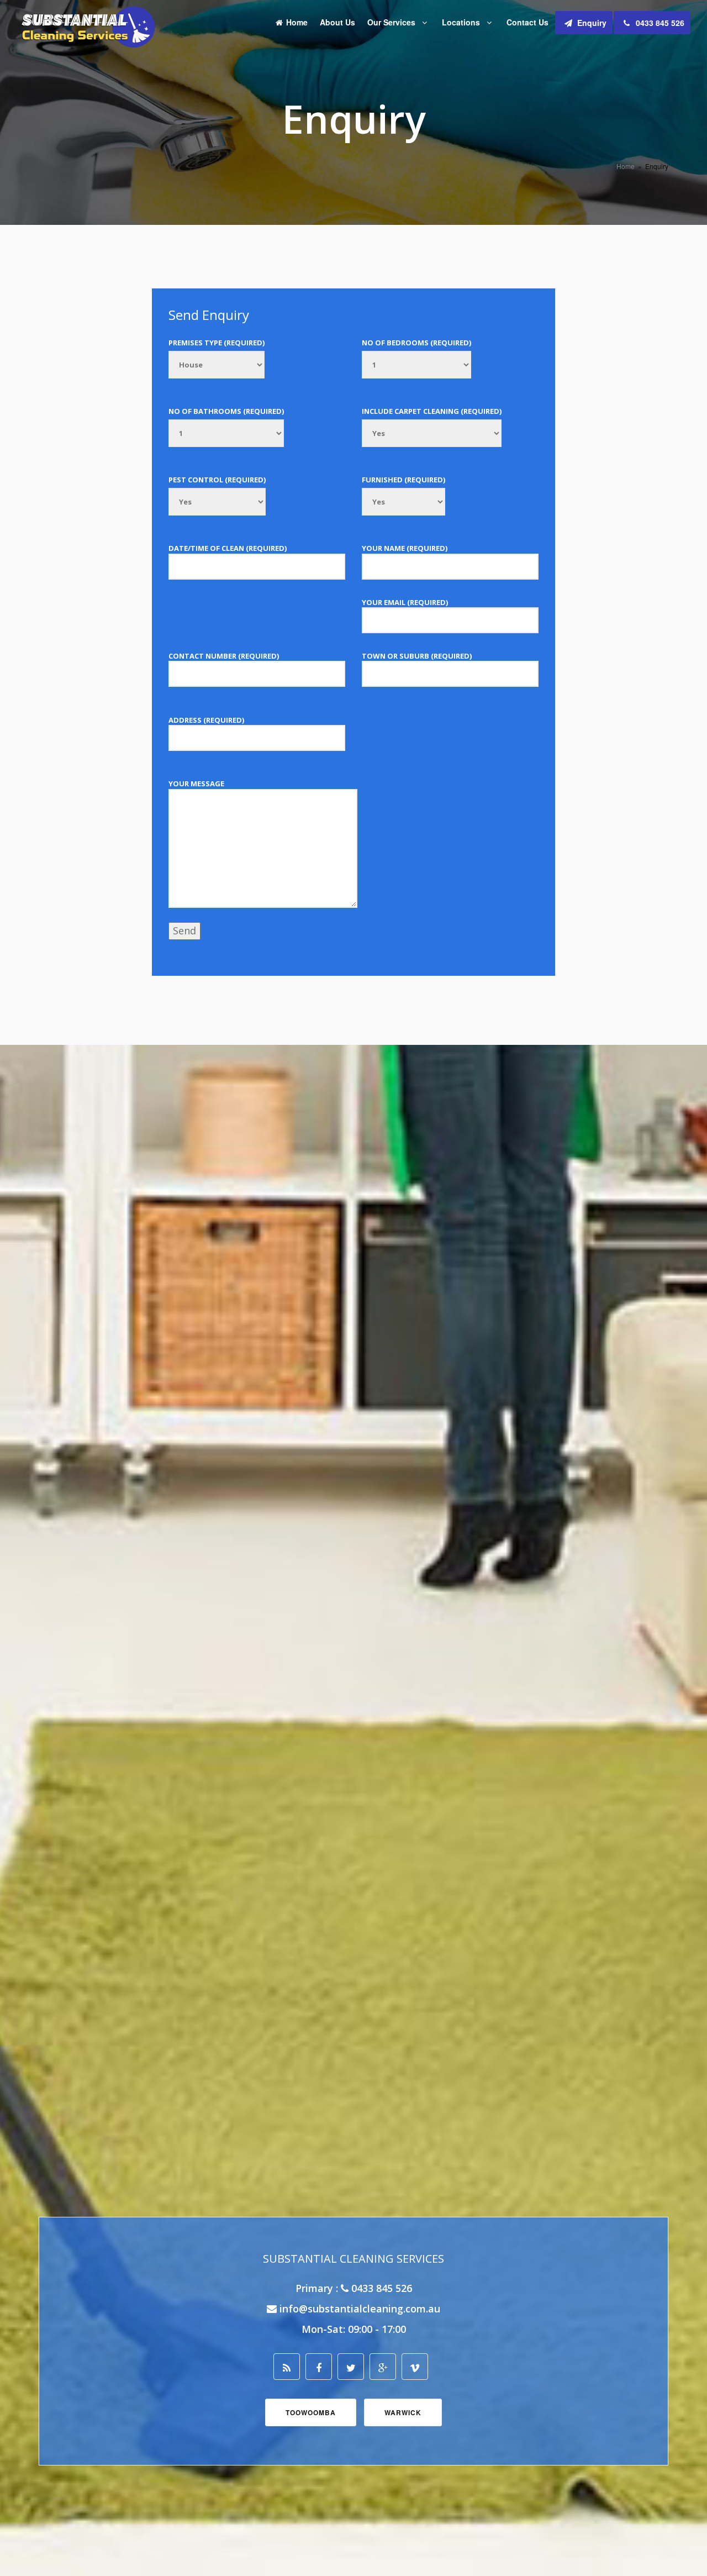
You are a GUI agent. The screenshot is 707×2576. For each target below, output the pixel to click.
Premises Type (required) (217, 343)
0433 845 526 (659, 23)
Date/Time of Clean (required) (228, 548)
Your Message (196, 784)
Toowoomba (311, 2412)
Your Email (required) (405, 602)
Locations (462, 22)
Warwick (403, 2412)
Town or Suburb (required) (417, 656)
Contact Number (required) (224, 656)
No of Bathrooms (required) (226, 411)
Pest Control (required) (217, 480)
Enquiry (591, 23)
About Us (337, 22)
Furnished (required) (403, 480)
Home (297, 22)
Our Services (392, 22)
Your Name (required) (405, 548)
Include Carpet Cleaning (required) (432, 411)
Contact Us (527, 22)
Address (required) (206, 720)
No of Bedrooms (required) (416, 343)
